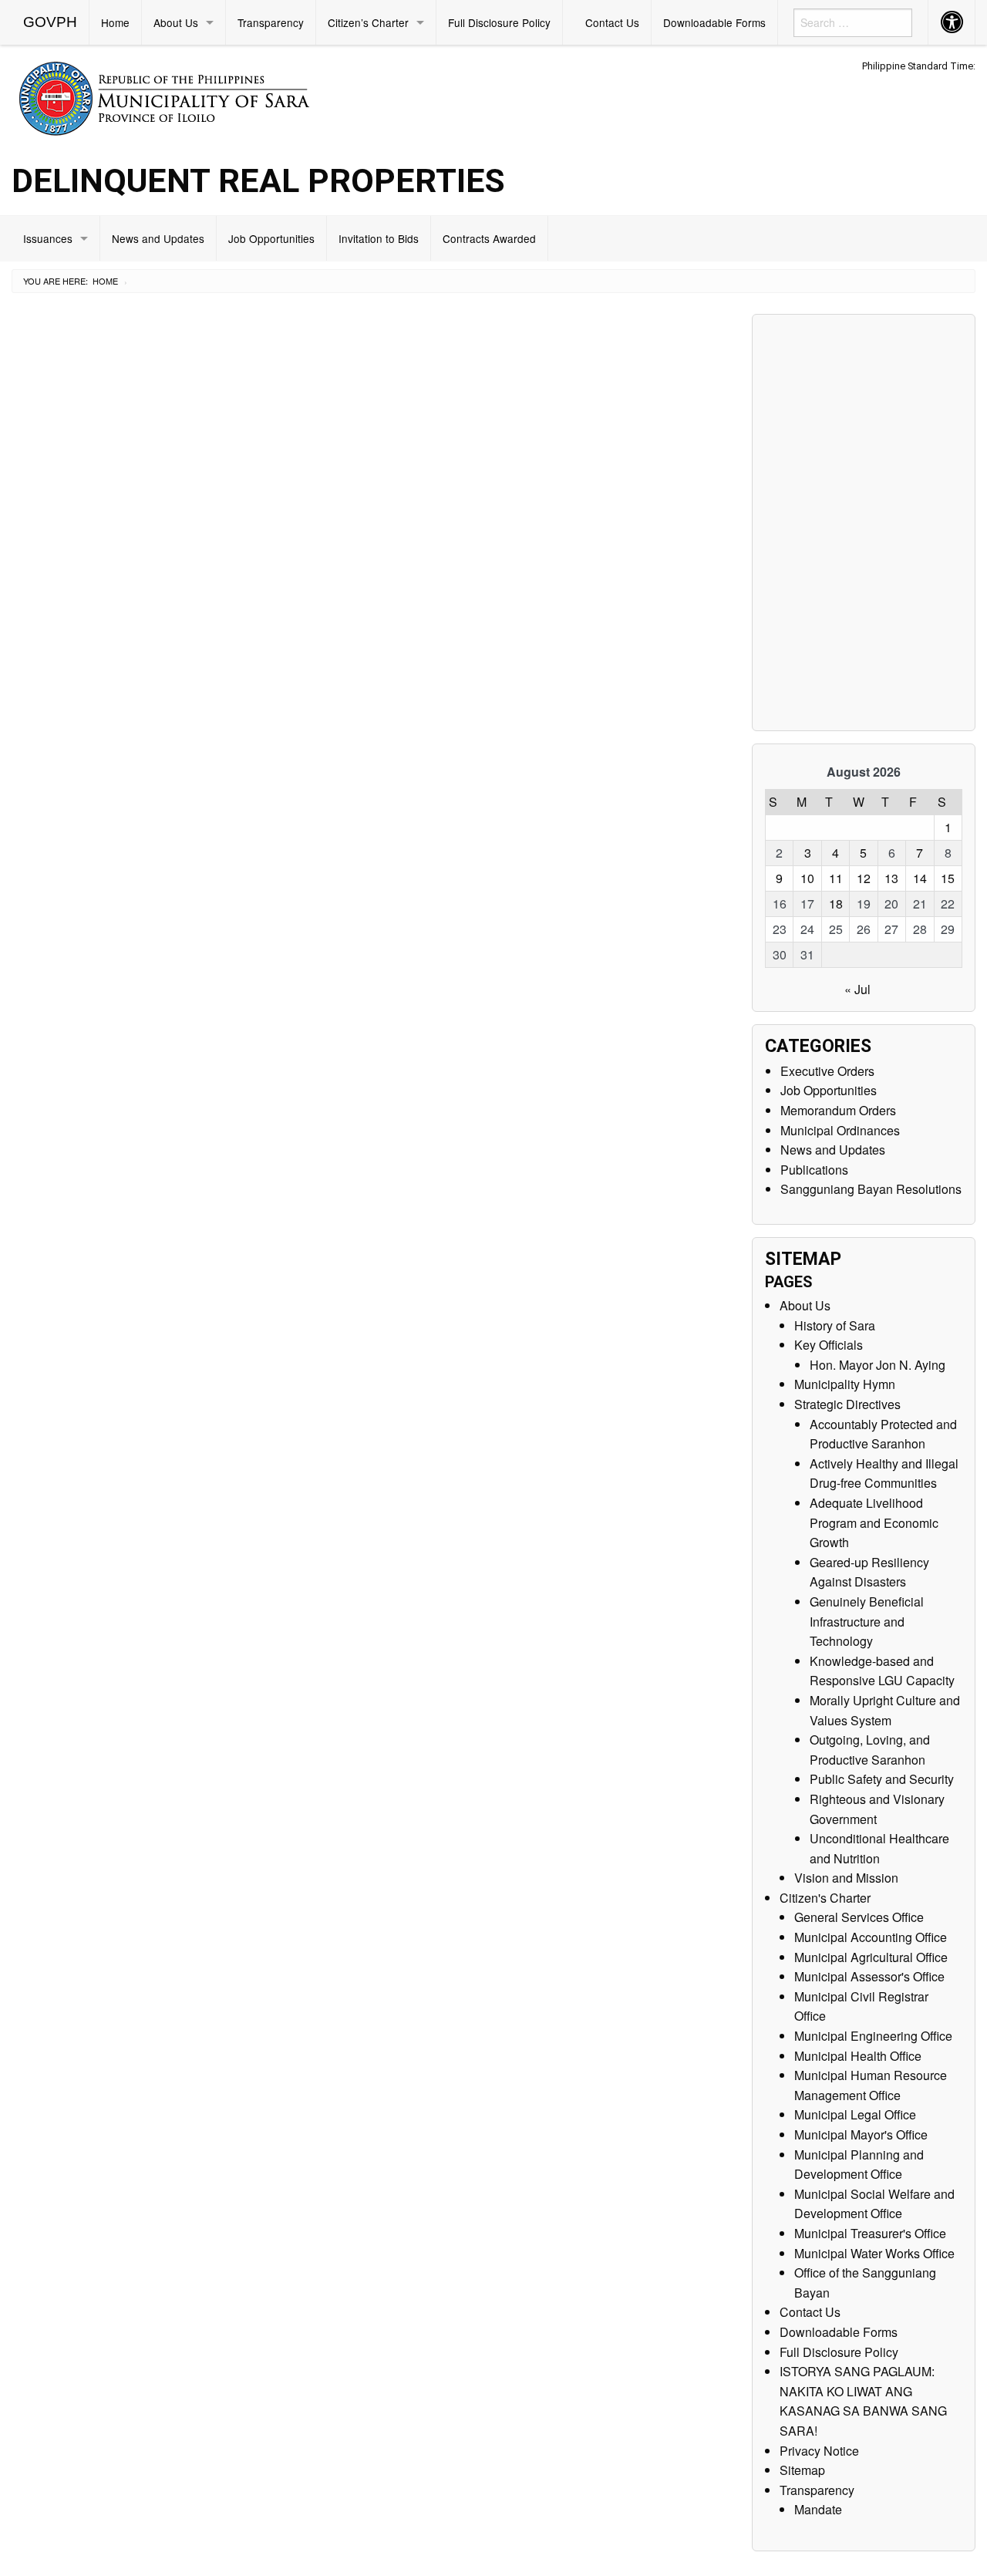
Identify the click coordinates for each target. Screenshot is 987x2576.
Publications (814, 1170)
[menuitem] (51, 22)
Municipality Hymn (845, 1384)
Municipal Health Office (858, 2056)
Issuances (48, 238)
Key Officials (829, 1345)
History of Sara (835, 1325)
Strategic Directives (847, 1404)
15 (948, 878)
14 (920, 878)
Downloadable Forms (714, 22)
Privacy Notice (819, 2451)
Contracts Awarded (489, 238)
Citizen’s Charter (368, 22)
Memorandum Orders (838, 1110)
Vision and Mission (846, 1878)
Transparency (271, 22)
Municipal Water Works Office (874, 2253)
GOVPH (50, 22)
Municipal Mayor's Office (861, 2134)
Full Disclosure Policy (499, 22)
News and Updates (158, 238)
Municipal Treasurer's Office (870, 2233)
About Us (176, 22)
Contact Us (612, 22)
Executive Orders (827, 1071)
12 (864, 878)
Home (115, 22)
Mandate (818, 2509)
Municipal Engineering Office (873, 2036)
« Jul (857, 989)
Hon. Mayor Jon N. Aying (878, 1365)
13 (891, 878)
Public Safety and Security (882, 1779)
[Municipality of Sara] (186, 96)
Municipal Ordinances (840, 1130)
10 (807, 878)
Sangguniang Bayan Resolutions (871, 1189)
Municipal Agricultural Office (871, 1957)
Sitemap (802, 2470)
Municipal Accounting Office (871, 1937)
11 (836, 878)
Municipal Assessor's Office (869, 1976)
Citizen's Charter (825, 1898)
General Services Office (859, 1917)
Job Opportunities (271, 238)
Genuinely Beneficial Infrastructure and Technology (867, 1621)
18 (836, 904)
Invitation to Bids (379, 238)
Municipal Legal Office (855, 2114)
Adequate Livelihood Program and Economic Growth (874, 1522)
